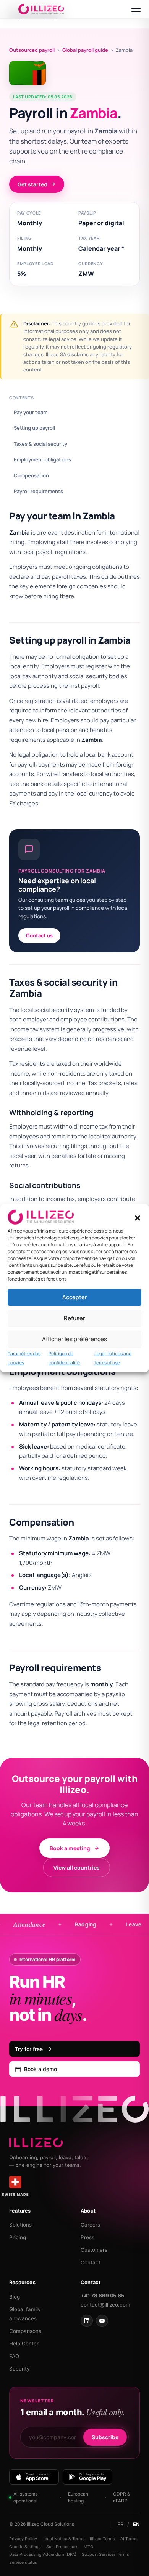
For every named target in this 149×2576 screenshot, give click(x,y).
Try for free (29, 2049)
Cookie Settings (25, 2547)
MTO (88, 2547)
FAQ (14, 2356)
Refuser (74, 1318)
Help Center (24, 2344)
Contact (91, 2262)
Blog (15, 2297)
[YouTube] (102, 2321)
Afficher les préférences (74, 1339)
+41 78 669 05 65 (103, 2296)
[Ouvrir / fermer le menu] (136, 11)
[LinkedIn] (87, 2321)
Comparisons (25, 2331)
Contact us (39, 935)
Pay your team (31, 412)
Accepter (75, 1297)
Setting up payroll (34, 428)
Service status (23, 2562)
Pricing (18, 2237)
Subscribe (105, 2437)
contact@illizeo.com (105, 2305)
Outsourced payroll (32, 50)
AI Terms (129, 2539)
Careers (90, 2225)
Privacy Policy (23, 2539)
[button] (138, 1218)
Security (19, 2369)
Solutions (20, 2225)
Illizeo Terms (102, 2539)
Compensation (31, 475)
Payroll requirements (38, 491)
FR (120, 2524)
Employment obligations (42, 459)
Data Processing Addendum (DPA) (43, 2554)
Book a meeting (70, 1848)
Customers (94, 2250)
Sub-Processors (62, 2547)
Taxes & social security (40, 444)
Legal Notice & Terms (63, 2539)
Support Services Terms (105, 2554)
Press (87, 2237)
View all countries (77, 1868)
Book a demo (40, 2069)
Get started (32, 184)
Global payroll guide (85, 50)
